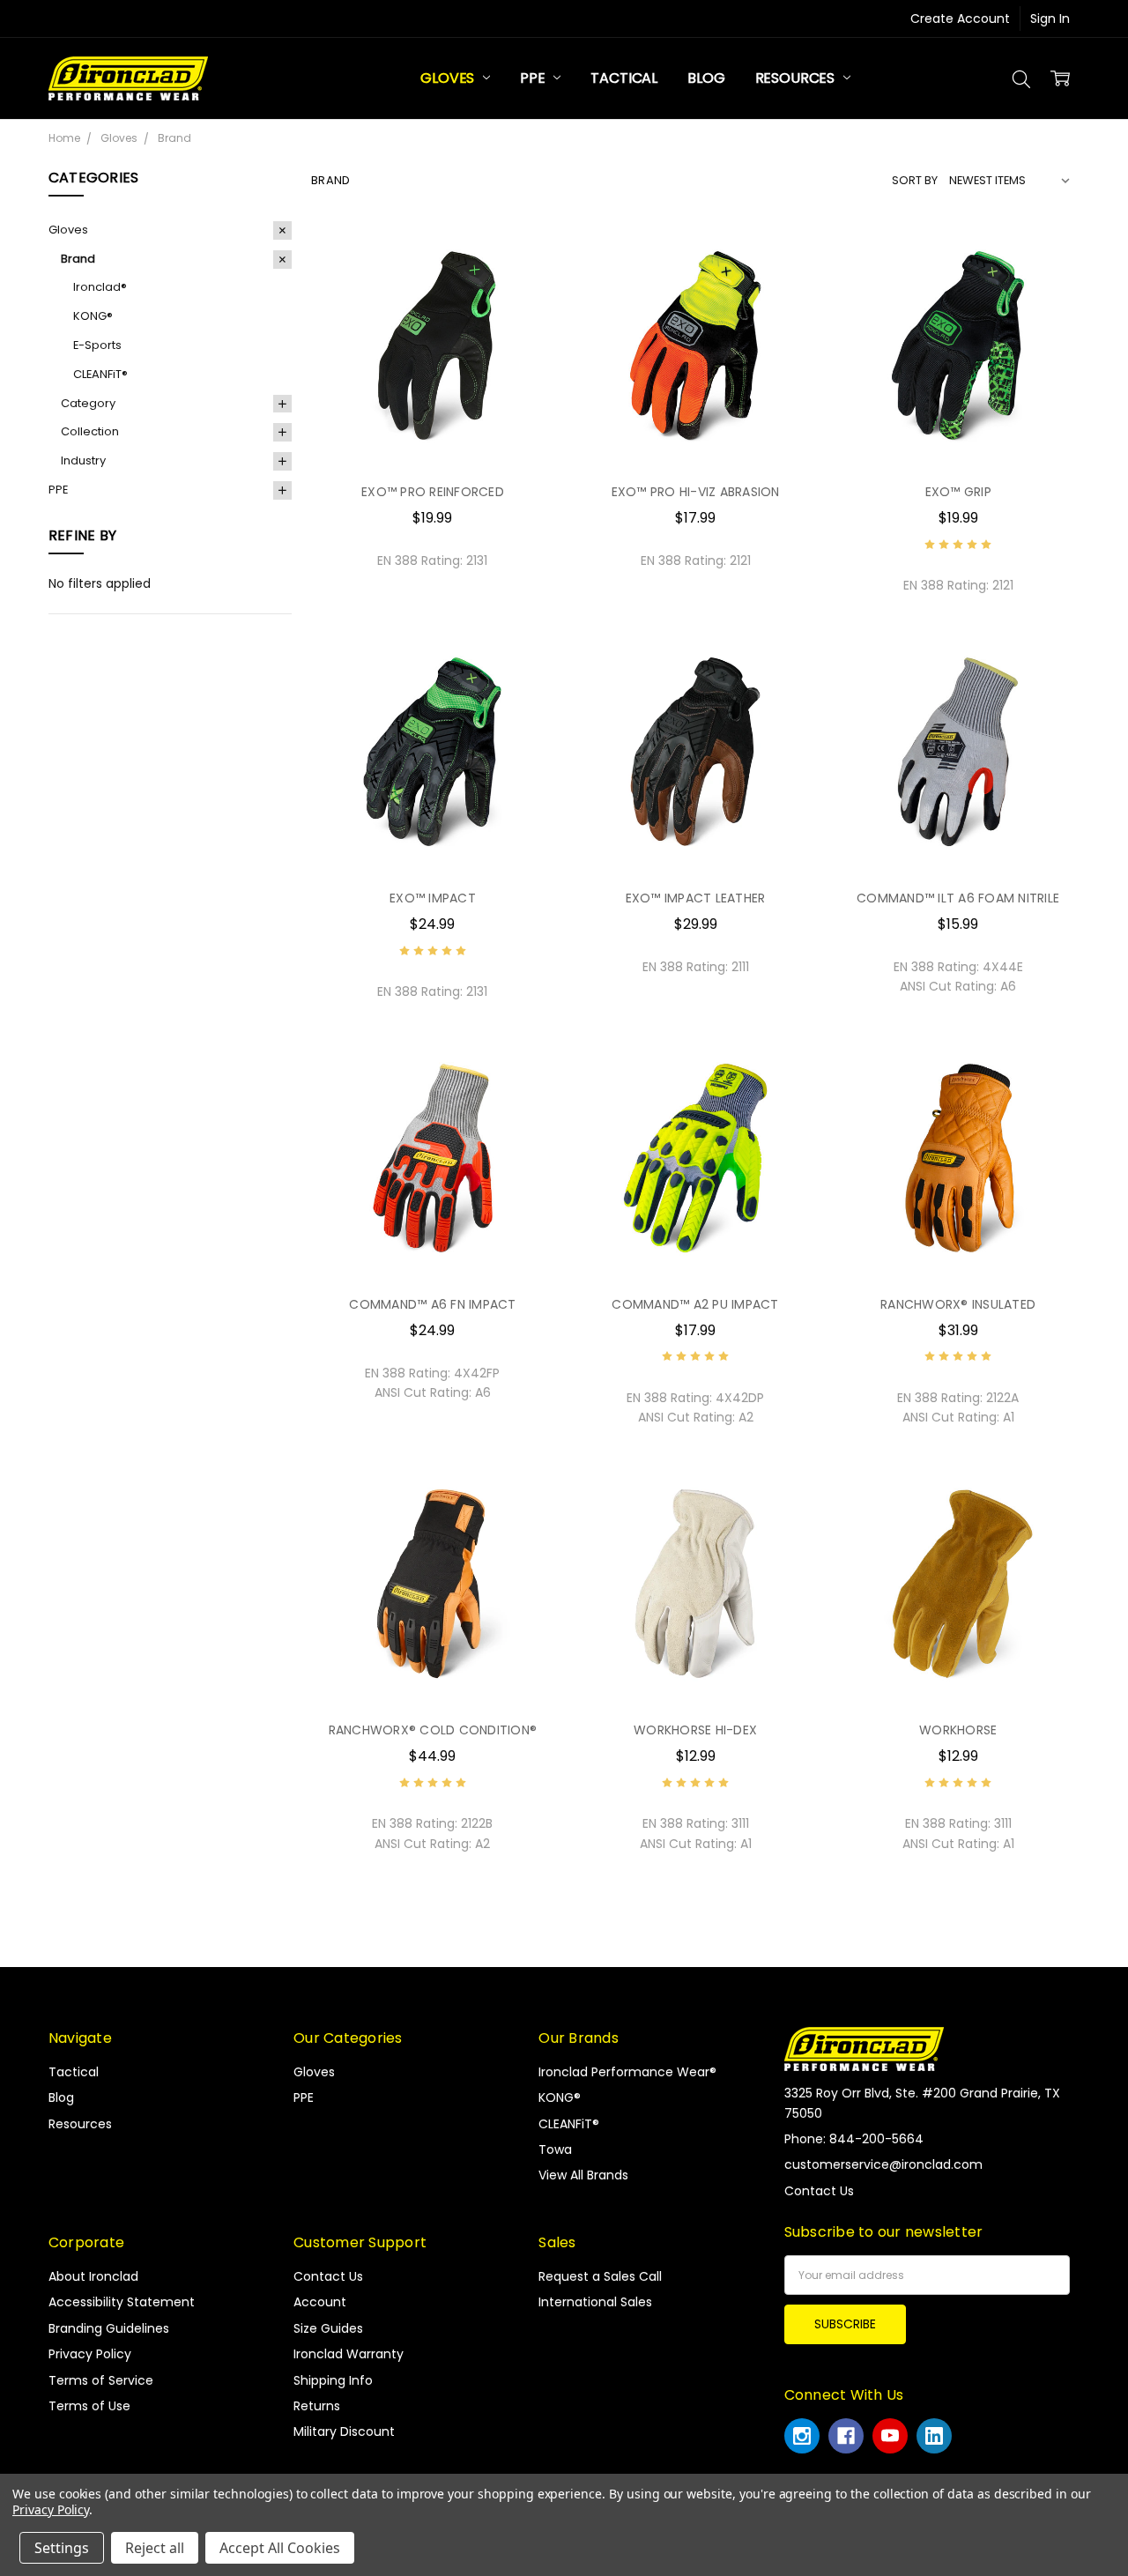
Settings (62, 2548)
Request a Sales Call (600, 2276)
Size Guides (328, 2328)
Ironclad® (100, 287)
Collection (90, 431)
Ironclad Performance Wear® (627, 2072)
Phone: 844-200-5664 (854, 2139)
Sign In (1050, 19)
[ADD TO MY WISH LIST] (523, 312)
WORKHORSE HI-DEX (695, 1730)
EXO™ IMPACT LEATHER (696, 898)
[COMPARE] (523, 284)
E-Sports (97, 345)
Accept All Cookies (280, 2548)
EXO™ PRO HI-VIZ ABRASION (696, 492)
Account (320, 2302)
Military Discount (344, 2431)
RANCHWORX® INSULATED (958, 1304)
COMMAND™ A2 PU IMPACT (695, 1304)
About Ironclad (93, 2276)
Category (88, 403)
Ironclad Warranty (349, 2354)
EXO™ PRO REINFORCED (433, 492)
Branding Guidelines (109, 2328)
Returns (317, 2406)
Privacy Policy (90, 2354)
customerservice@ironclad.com (883, 2164)
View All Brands (583, 2175)
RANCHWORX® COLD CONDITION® (433, 1730)
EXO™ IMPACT (433, 898)
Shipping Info (333, 2380)
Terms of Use (89, 2406)
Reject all (155, 2548)
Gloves (449, 78)
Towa (555, 2149)
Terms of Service (101, 2380)
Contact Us (328, 2276)
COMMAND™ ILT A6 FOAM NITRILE (958, 898)
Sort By (915, 180)
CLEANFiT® (100, 374)
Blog (706, 78)
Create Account (960, 19)
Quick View (433, 431)
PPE (534, 78)
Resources (797, 78)
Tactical (624, 78)
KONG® (93, 316)
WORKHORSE (958, 1730)
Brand (78, 259)
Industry (83, 460)
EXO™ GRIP (958, 492)
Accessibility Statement (122, 2302)
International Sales (595, 2302)
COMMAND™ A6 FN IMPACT (432, 1304)
